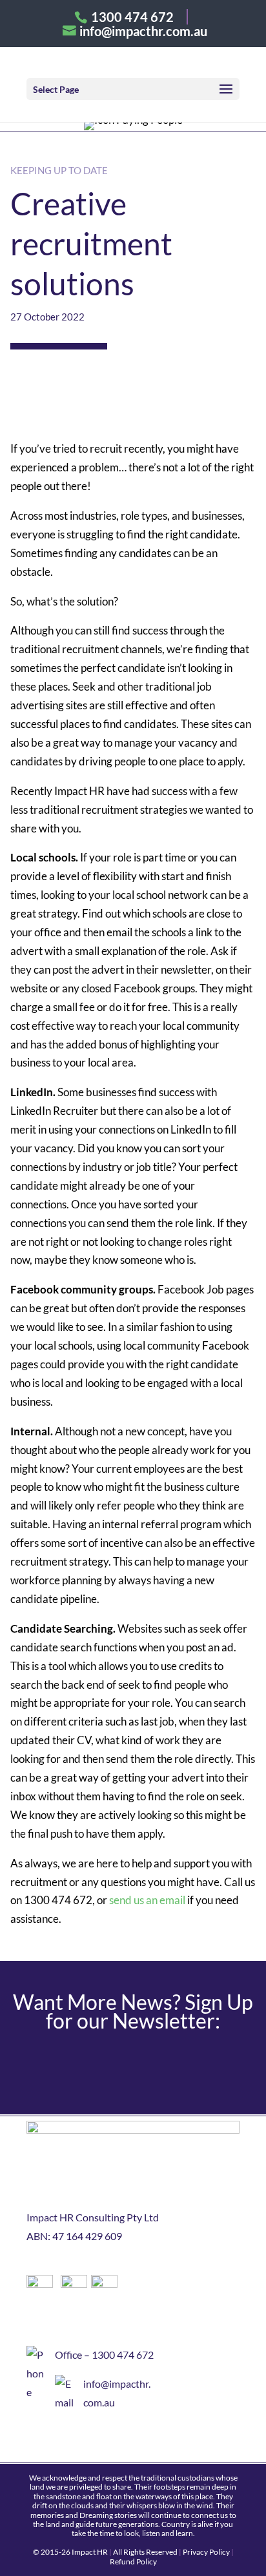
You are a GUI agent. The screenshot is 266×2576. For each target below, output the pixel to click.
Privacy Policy (206, 2552)
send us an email (146, 1900)
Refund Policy (133, 2561)
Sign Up (133, 2066)
